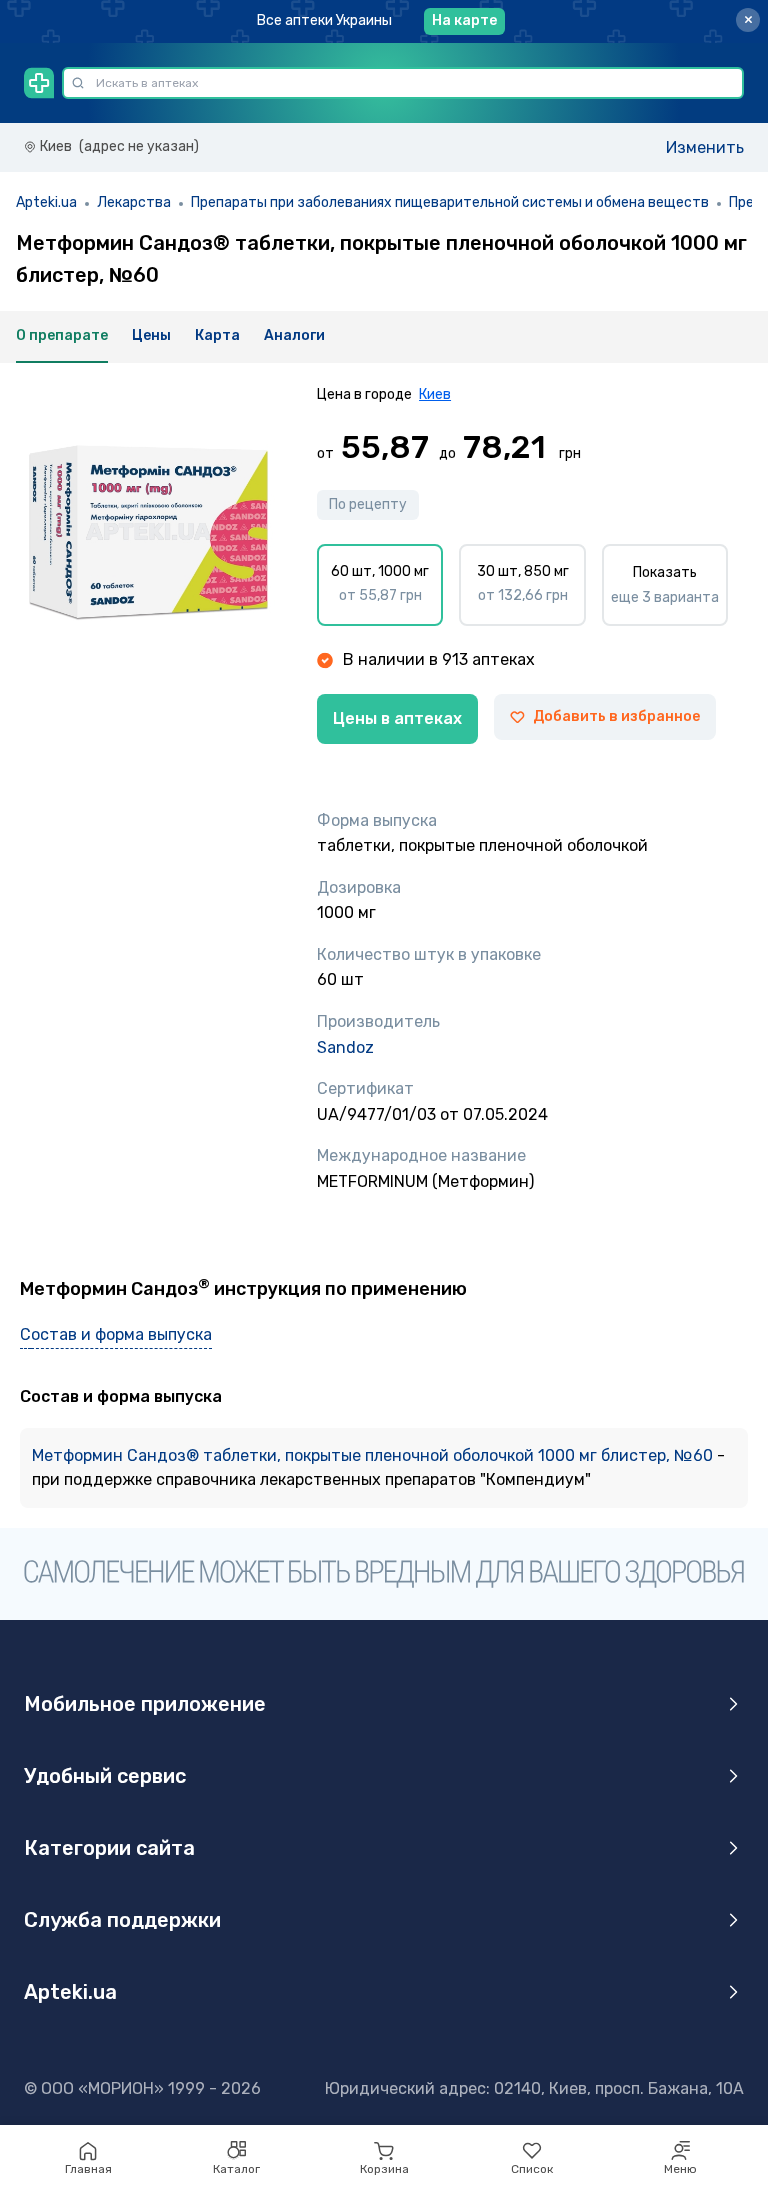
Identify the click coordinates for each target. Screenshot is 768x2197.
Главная (88, 2169)
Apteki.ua (46, 202)
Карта (217, 335)
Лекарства (134, 202)
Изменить (705, 147)
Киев (435, 394)
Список (532, 2169)
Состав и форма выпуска (116, 1334)
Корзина (384, 2169)
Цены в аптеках (397, 718)
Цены (151, 335)
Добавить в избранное (616, 716)
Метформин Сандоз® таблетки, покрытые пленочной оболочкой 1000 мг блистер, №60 (374, 1455)
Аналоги (294, 335)
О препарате (62, 335)
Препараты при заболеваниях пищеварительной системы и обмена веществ (450, 202)
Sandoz (345, 1047)
